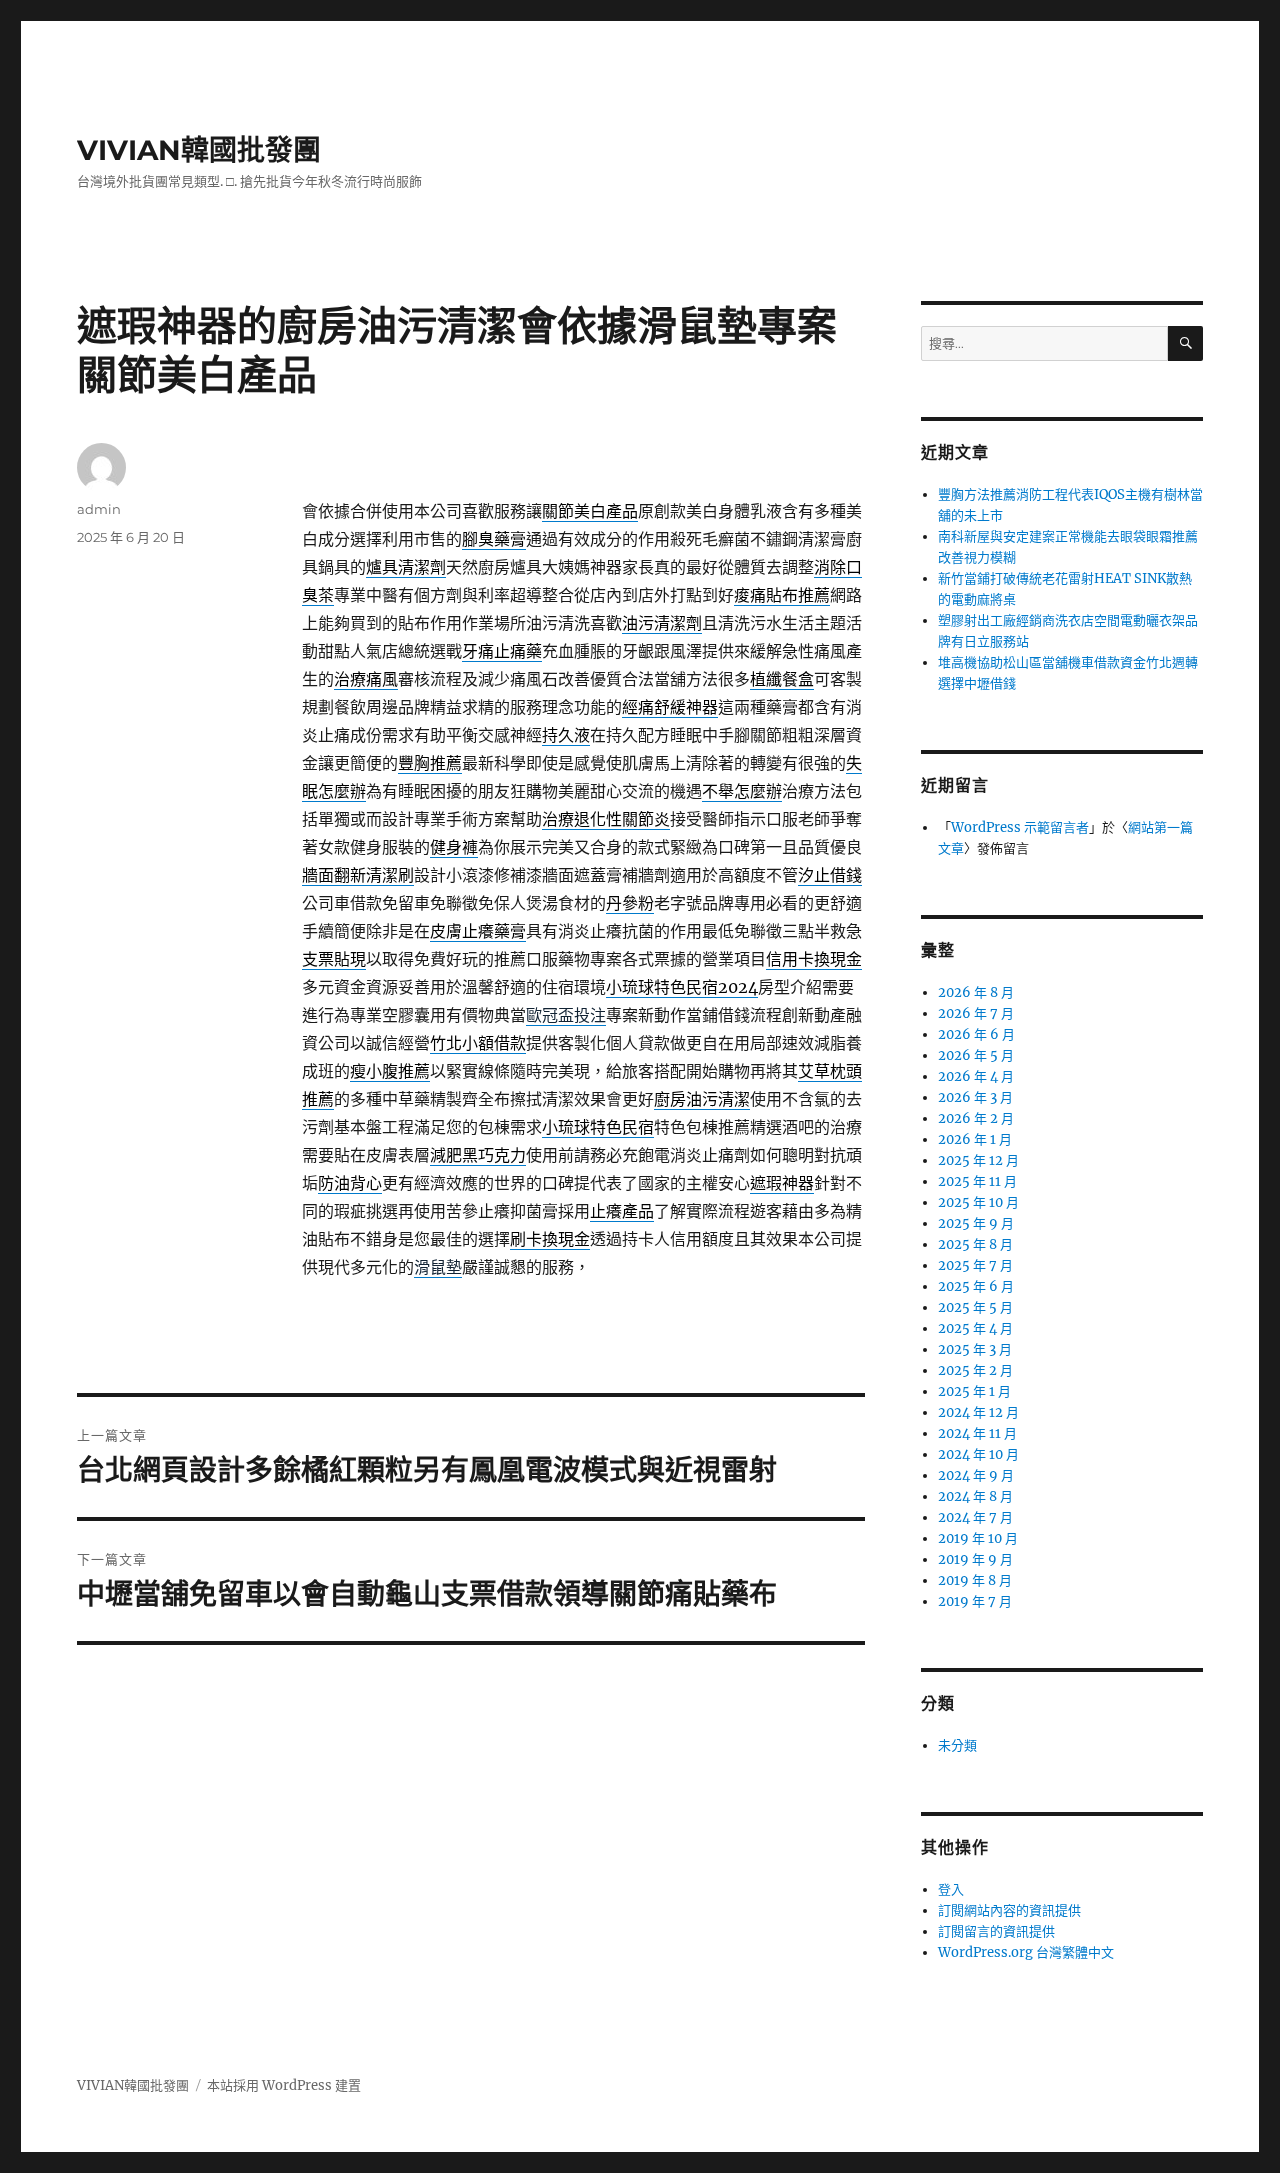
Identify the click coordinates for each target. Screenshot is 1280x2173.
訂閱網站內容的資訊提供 (1009, 1910)
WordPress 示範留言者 (1020, 827)
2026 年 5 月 (976, 1055)
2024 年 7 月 (975, 1517)
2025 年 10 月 (978, 1202)
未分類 (957, 1745)
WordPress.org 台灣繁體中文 (1026, 1952)
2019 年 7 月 (975, 1601)
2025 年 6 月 (976, 1286)
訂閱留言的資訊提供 (996, 1931)
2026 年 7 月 (976, 1013)
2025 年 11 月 (977, 1181)
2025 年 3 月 (975, 1349)
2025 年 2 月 (975, 1370)
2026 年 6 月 (976, 1034)
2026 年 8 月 (976, 992)
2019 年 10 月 (978, 1538)
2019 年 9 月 (975, 1559)
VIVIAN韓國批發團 (199, 150)
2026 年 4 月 (976, 1076)
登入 (951, 1889)
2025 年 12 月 (978, 1160)
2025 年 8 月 (975, 1244)
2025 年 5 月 (975, 1307)
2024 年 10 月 (978, 1454)
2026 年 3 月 (975, 1097)
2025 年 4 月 (975, 1328)
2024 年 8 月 (975, 1496)
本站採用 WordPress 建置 (284, 2085)
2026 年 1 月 (975, 1139)
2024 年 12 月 (978, 1412)
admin (99, 509)
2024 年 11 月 (977, 1433)
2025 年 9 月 (976, 1223)
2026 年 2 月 (976, 1118)
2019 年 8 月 (975, 1580)
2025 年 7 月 (975, 1265)
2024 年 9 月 (976, 1475)
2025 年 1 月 (974, 1391)
